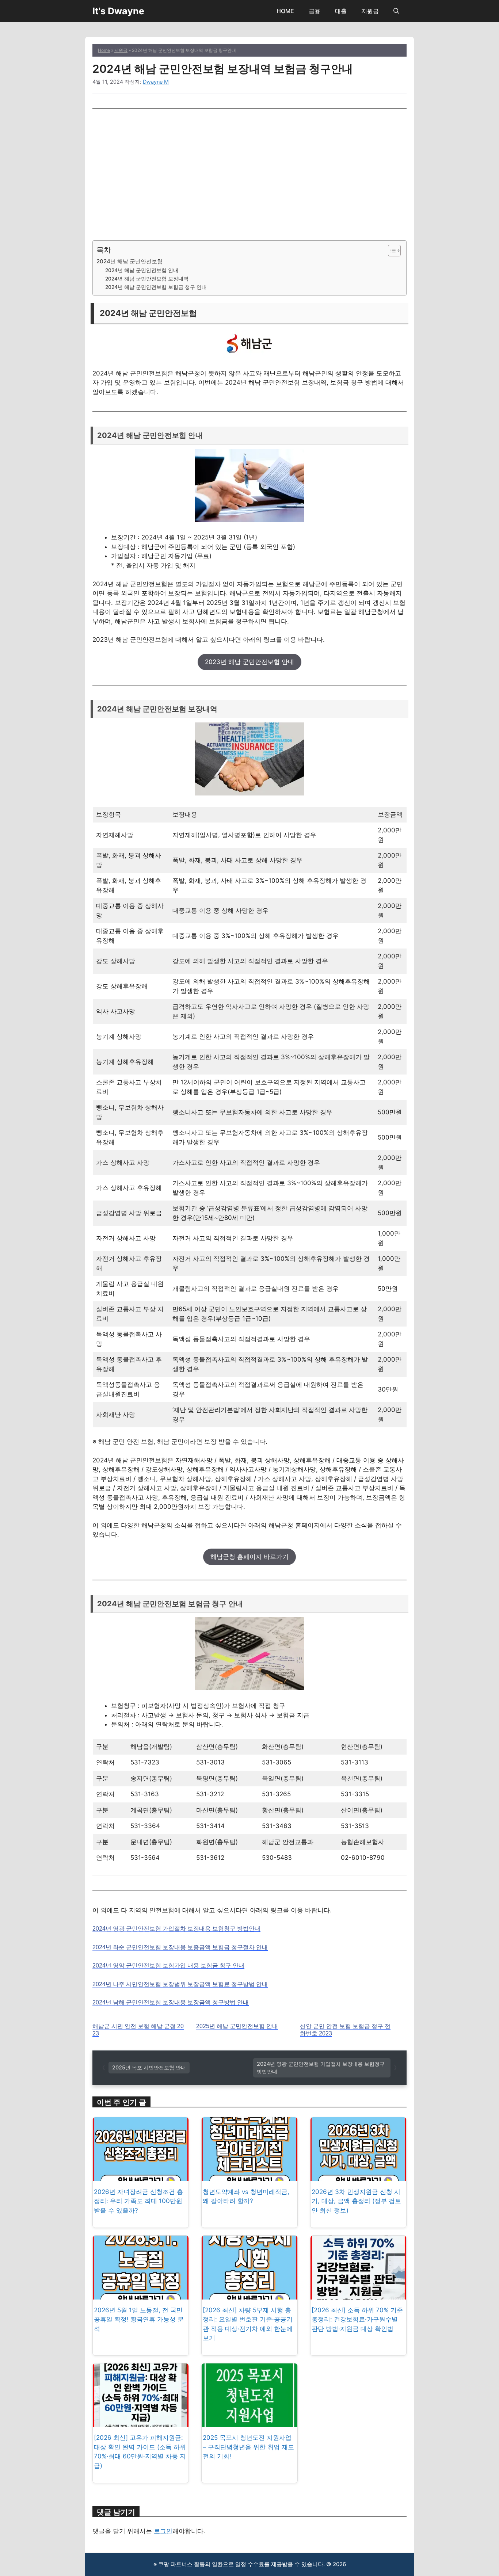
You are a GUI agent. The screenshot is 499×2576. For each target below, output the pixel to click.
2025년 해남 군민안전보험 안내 (237, 2026)
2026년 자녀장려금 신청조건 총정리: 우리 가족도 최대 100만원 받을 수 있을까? (138, 2201)
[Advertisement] (249, 175)
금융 (315, 11)
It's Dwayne (118, 11)
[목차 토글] (391, 251)
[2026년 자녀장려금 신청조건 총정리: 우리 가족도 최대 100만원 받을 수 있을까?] (141, 2176)
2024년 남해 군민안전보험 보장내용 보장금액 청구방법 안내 (171, 2002)
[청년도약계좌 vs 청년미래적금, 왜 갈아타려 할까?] (249, 2176)
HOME (285, 11)
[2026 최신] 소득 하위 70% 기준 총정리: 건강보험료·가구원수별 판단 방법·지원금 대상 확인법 (357, 2319)
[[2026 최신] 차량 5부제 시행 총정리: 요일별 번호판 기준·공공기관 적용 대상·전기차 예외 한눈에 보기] (249, 2294)
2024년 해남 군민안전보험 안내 (142, 270)
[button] (396, 11)
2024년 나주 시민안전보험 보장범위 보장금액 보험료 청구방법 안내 (180, 1984)
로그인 (163, 2531)
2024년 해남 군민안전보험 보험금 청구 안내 (156, 287)
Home (104, 50)
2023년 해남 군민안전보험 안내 (249, 662)
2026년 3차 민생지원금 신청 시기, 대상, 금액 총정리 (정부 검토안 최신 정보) (356, 2201)
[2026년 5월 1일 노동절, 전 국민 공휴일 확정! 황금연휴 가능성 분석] (141, 2294)
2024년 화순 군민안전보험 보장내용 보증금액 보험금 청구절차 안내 (180, 1947)
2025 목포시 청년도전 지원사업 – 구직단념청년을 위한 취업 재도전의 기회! (248, 2447)
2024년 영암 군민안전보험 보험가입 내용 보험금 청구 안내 (168, 1966)
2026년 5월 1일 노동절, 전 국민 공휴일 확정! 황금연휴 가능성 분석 (139, 2319)
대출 (341, 11)
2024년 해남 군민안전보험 (129, 261)
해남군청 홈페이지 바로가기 (249, 1557)
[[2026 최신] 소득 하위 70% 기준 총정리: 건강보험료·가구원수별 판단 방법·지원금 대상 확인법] (358, 2294)
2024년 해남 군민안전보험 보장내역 (147, 279)
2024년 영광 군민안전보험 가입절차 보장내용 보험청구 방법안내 (176, 1929)
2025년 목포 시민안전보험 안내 (149, 2067)
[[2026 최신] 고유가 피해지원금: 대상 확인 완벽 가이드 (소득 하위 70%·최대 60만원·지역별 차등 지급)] (141, 2422)
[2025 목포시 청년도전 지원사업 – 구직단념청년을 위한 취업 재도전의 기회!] (249, 2422)
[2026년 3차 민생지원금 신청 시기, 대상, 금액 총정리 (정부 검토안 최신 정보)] (358, 2176)
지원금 (370, 11)
